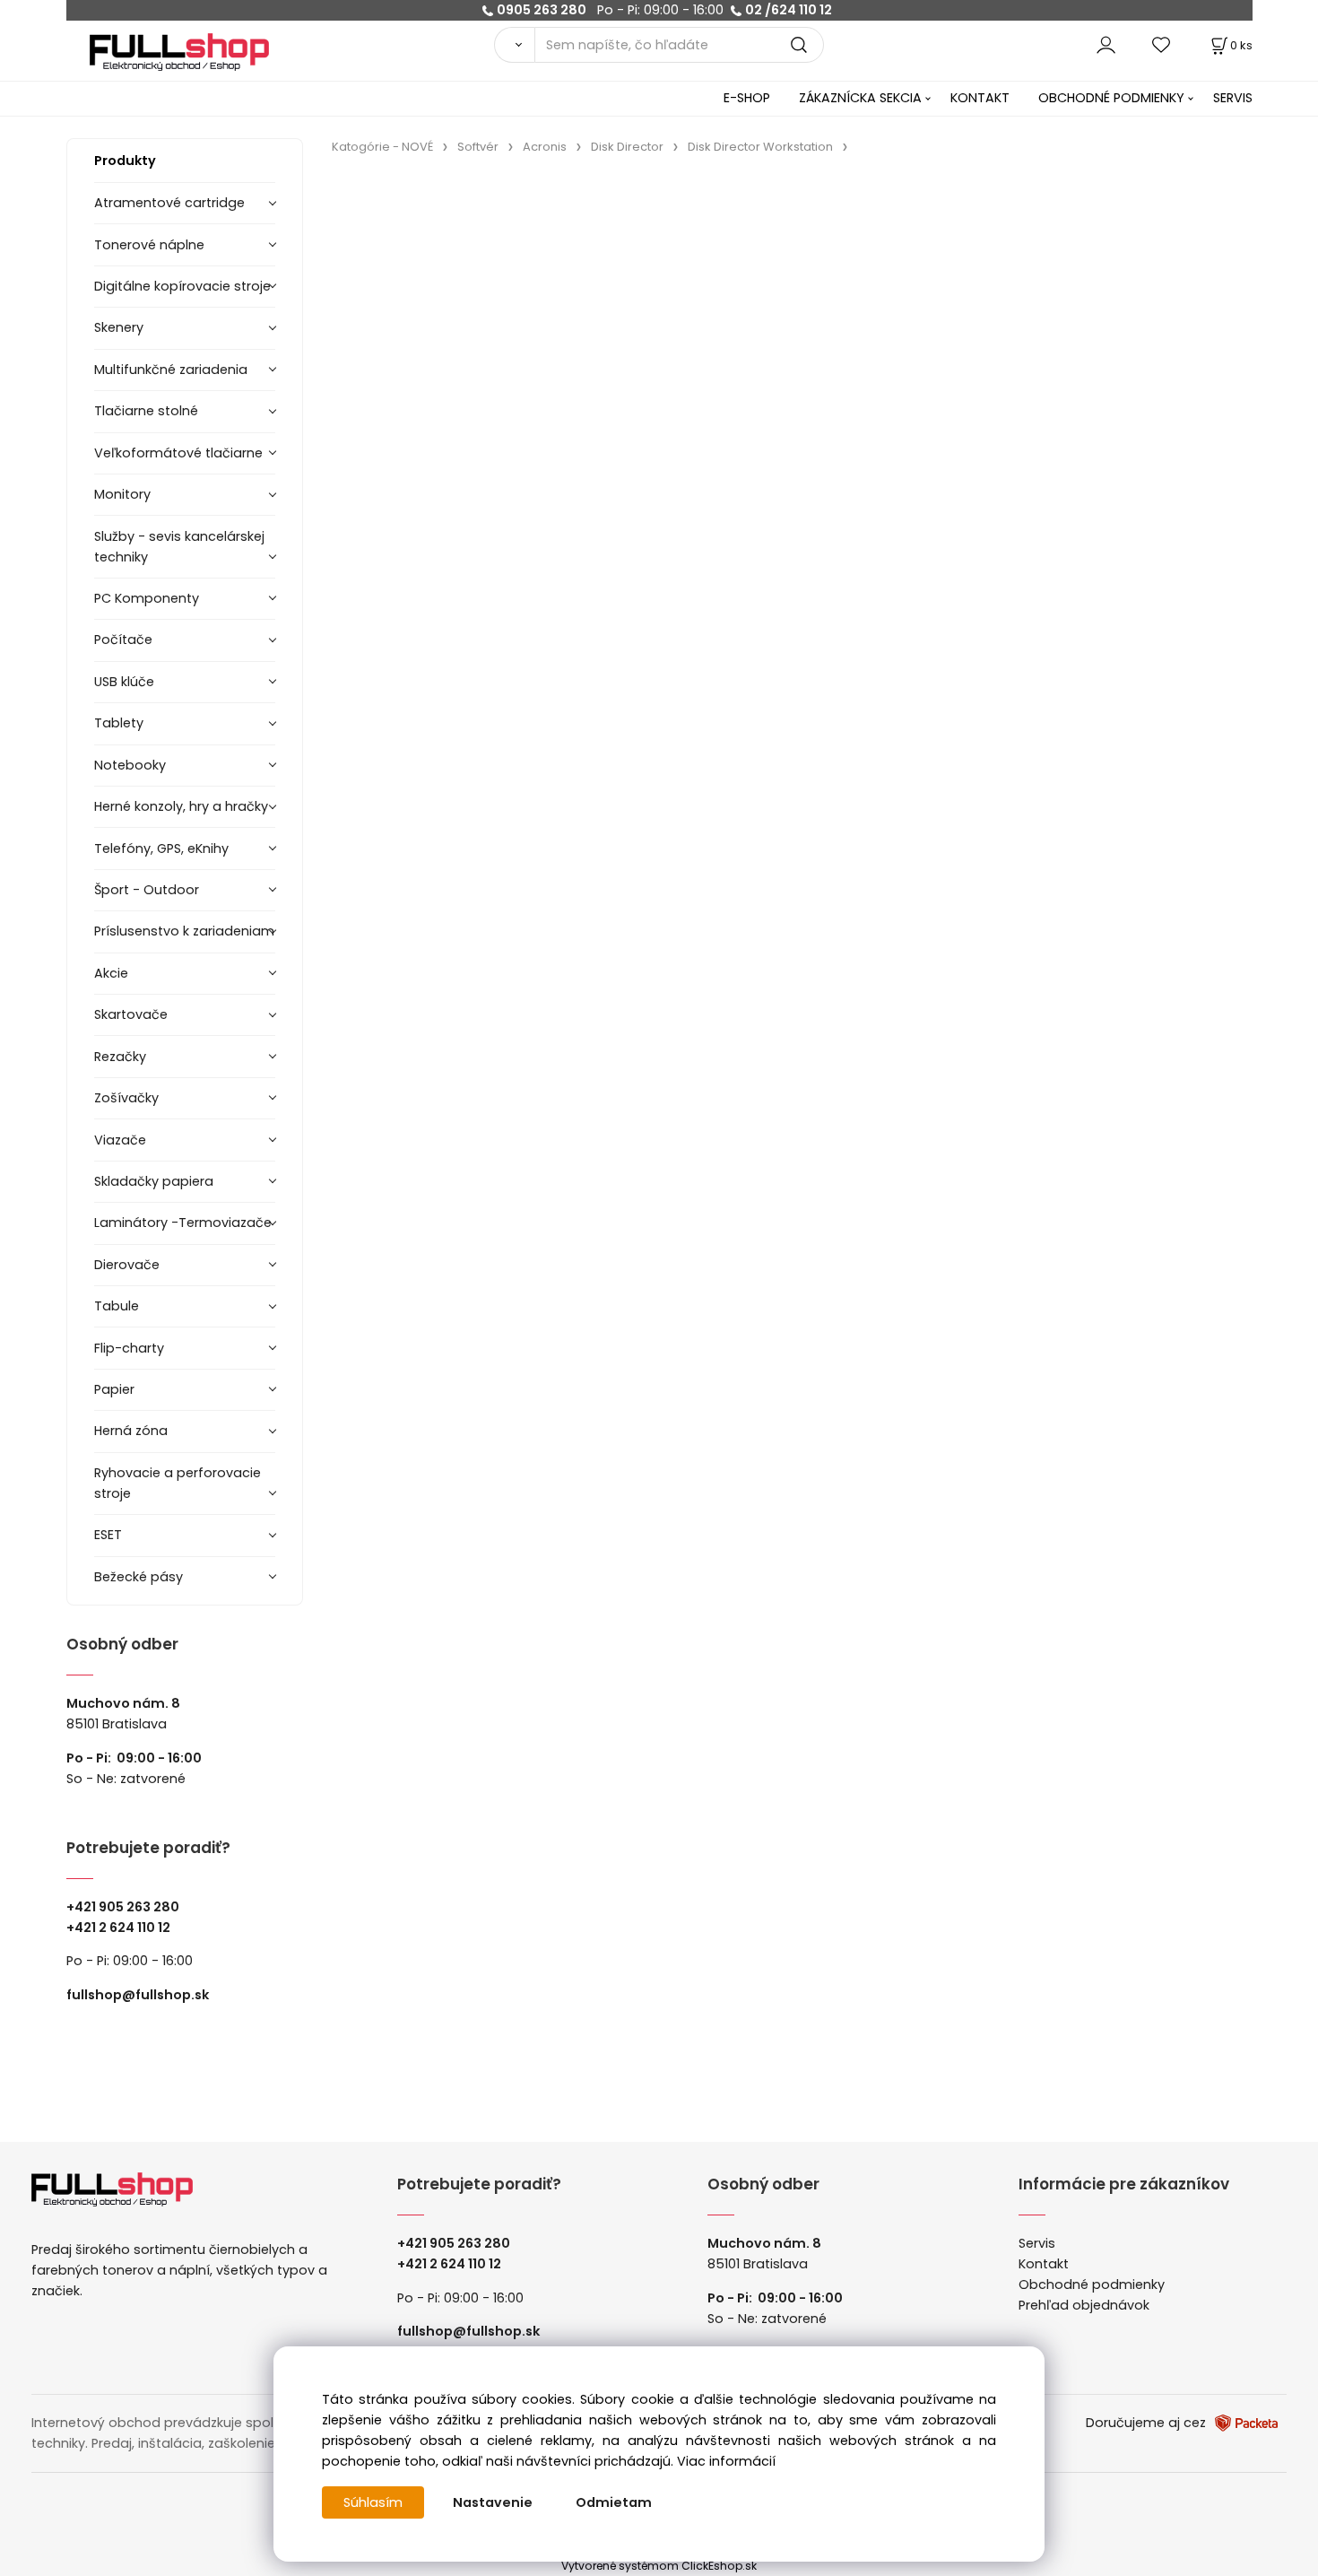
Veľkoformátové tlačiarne (178, 453)
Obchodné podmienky (1092, 2284)
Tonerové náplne (149, 245)
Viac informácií (726, 2461)
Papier (114, 1389)
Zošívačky (126, 1098)
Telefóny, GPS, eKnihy (161, 849)
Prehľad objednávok (1084, 2305)
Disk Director (627, 147)
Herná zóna (131, 1431)
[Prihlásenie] (1106, 44)
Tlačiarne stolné (146, 411)
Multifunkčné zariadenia (171, 370)
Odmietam (614, 2502)
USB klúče (124, 682)
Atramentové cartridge (169, 203)
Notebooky (130, 765)
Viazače (120, 1140)
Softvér (478, 147)
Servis (1037, 2243)
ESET (108, 1535)
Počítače (123, 640)
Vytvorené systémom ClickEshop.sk (659, 2566)
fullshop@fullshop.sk (138, 1995)
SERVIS (1233, 98)
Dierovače (127, 1265)
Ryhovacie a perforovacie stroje (178, 1483)
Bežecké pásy (139, 1577)
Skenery (119, 327)
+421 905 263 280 (123, 1907)
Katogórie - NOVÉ (382, 147)
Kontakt (1044, 2264)
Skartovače (131, 1014)
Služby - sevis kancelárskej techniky (179, 547)
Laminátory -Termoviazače (183, 1223)
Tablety (119, 723)
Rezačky (120, 1057)
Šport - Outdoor (147, 890)
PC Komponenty (147, 598)
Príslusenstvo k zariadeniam (184, 931)
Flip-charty (129, 1348)
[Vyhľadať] (514, 45)
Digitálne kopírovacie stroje (182, 286)
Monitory (122, 494)
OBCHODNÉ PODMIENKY (1111, 98)
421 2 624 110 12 (122, 1928)
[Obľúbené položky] (1162, 44)
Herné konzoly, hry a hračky (181, 806)
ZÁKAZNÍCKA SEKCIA (860, 98)
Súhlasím (373, 2502)
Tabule (117, 1306)
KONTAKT (980, 98)
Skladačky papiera (154, 1181)
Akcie (111, 973)
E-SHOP (747, 98)
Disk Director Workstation (760, 147)
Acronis (545, 147)
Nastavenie (493, 2502)
